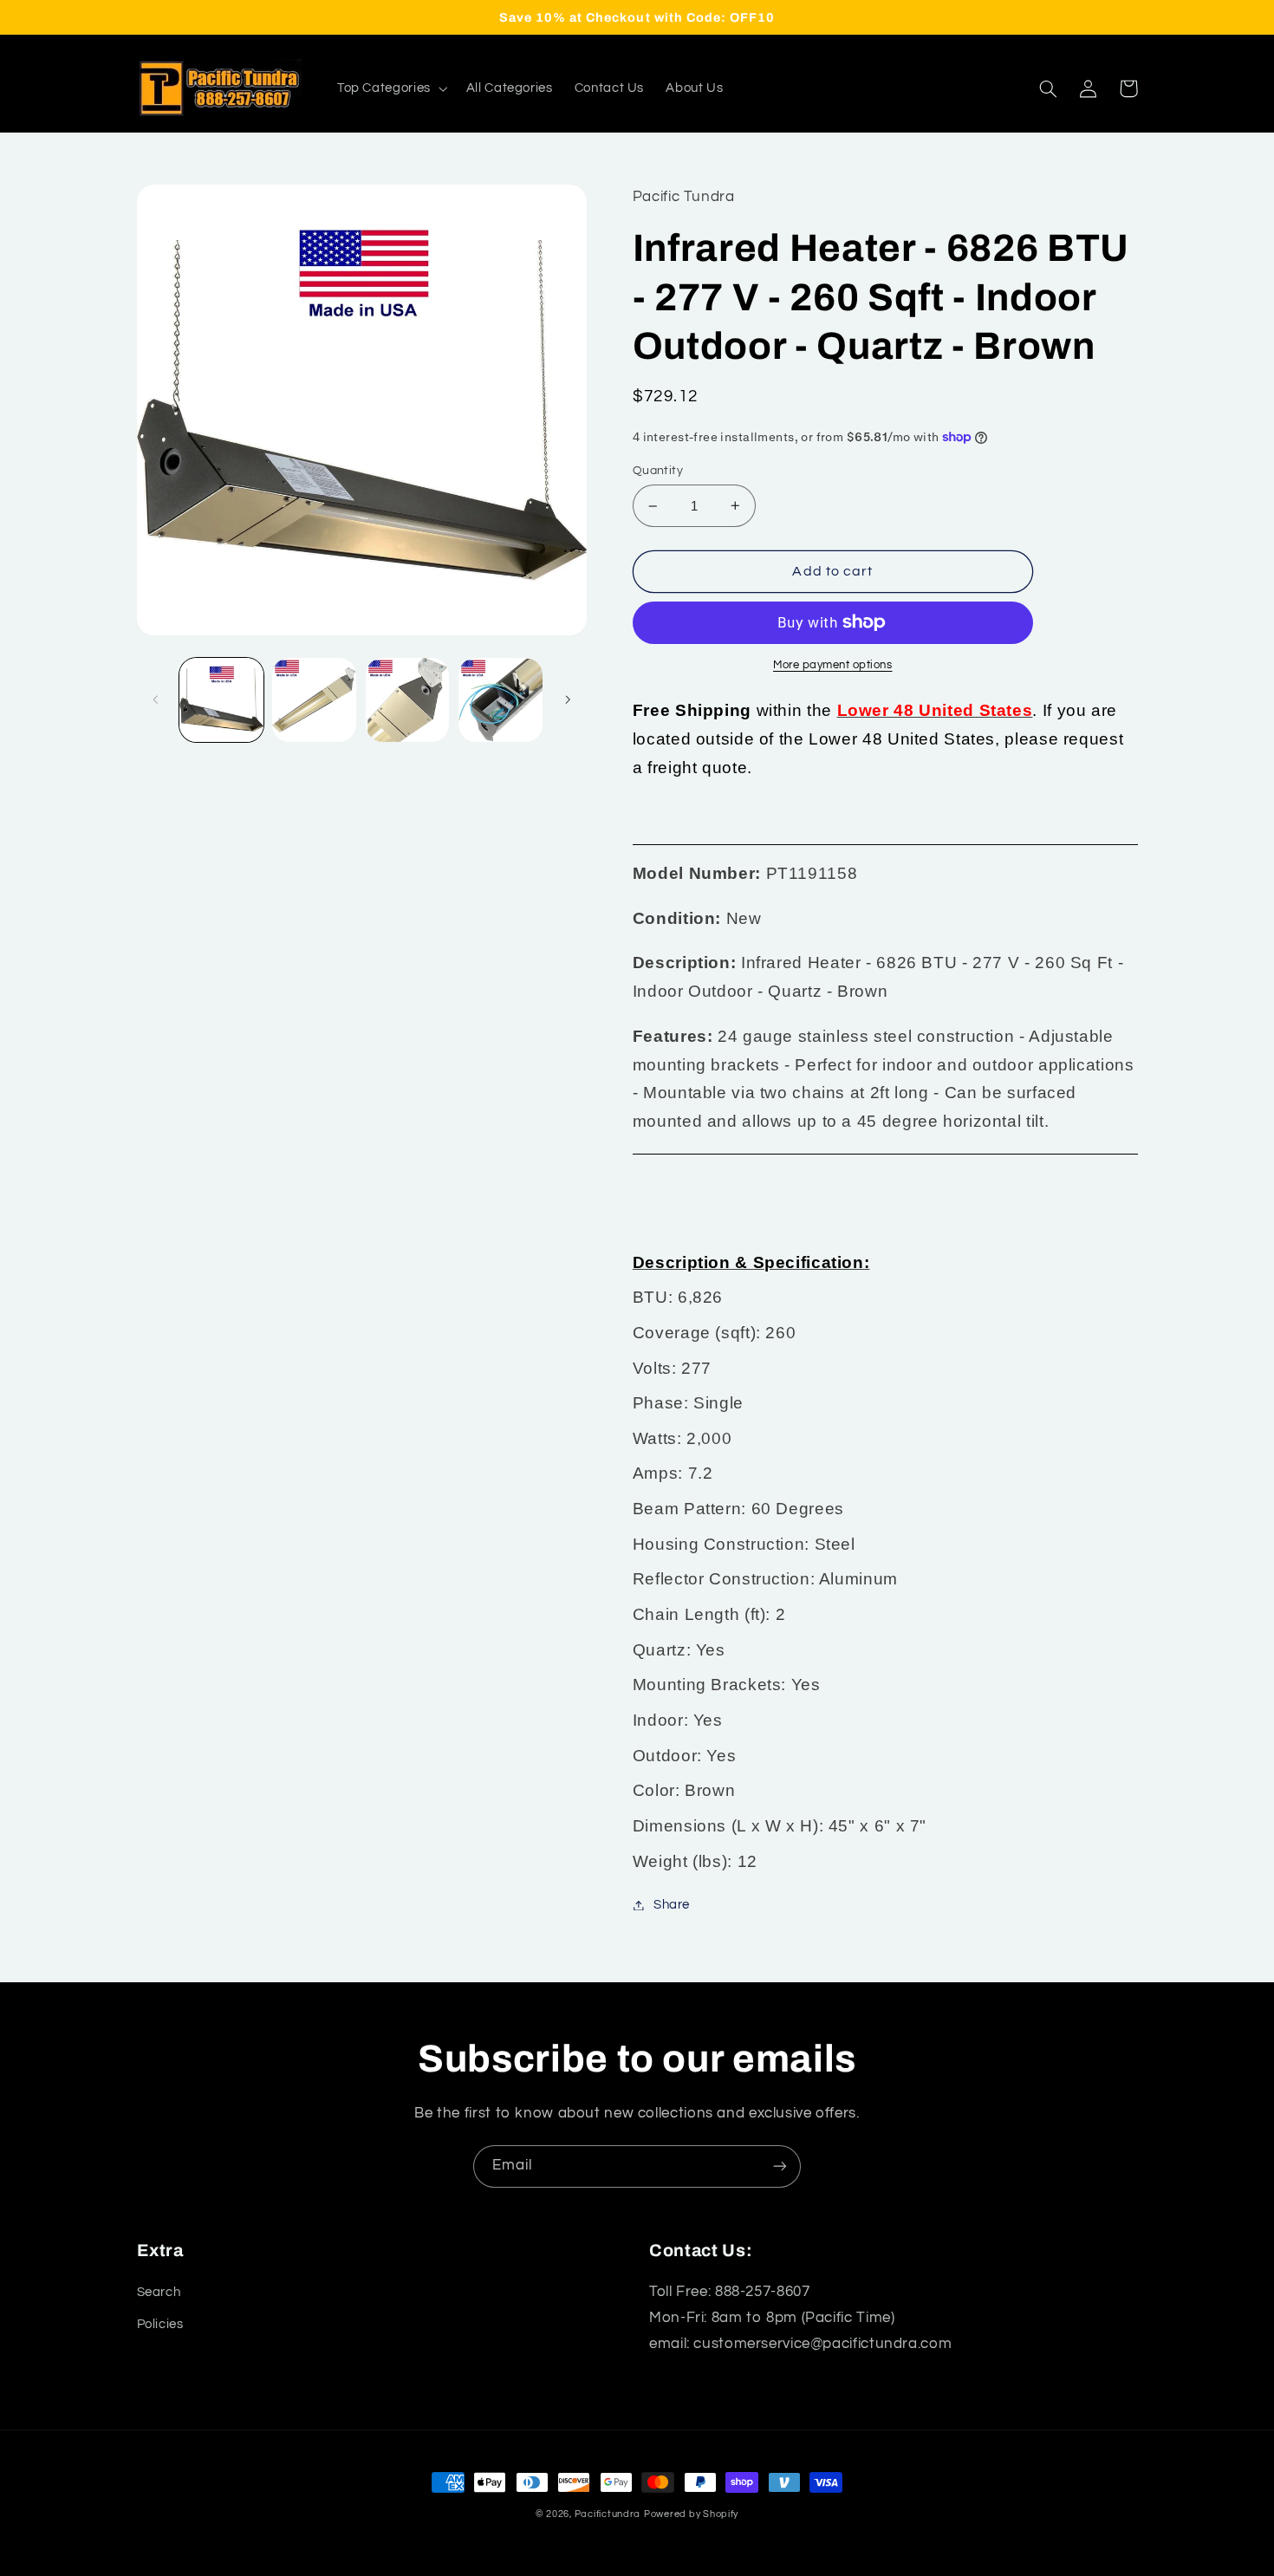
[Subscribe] (780, 2166)
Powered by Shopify (691, 2514)
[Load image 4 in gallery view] (500, 700)
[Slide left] (156, 699)
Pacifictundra (608, 2514)
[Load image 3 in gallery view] (408, 700)
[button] (390, 88)
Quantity (658, 471)
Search (159, 2292)
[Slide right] (568, 699)
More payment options (833, 665)
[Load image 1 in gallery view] (221, 700)
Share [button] (672, 1905)
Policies (160, 2324)
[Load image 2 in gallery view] (314, 700)
